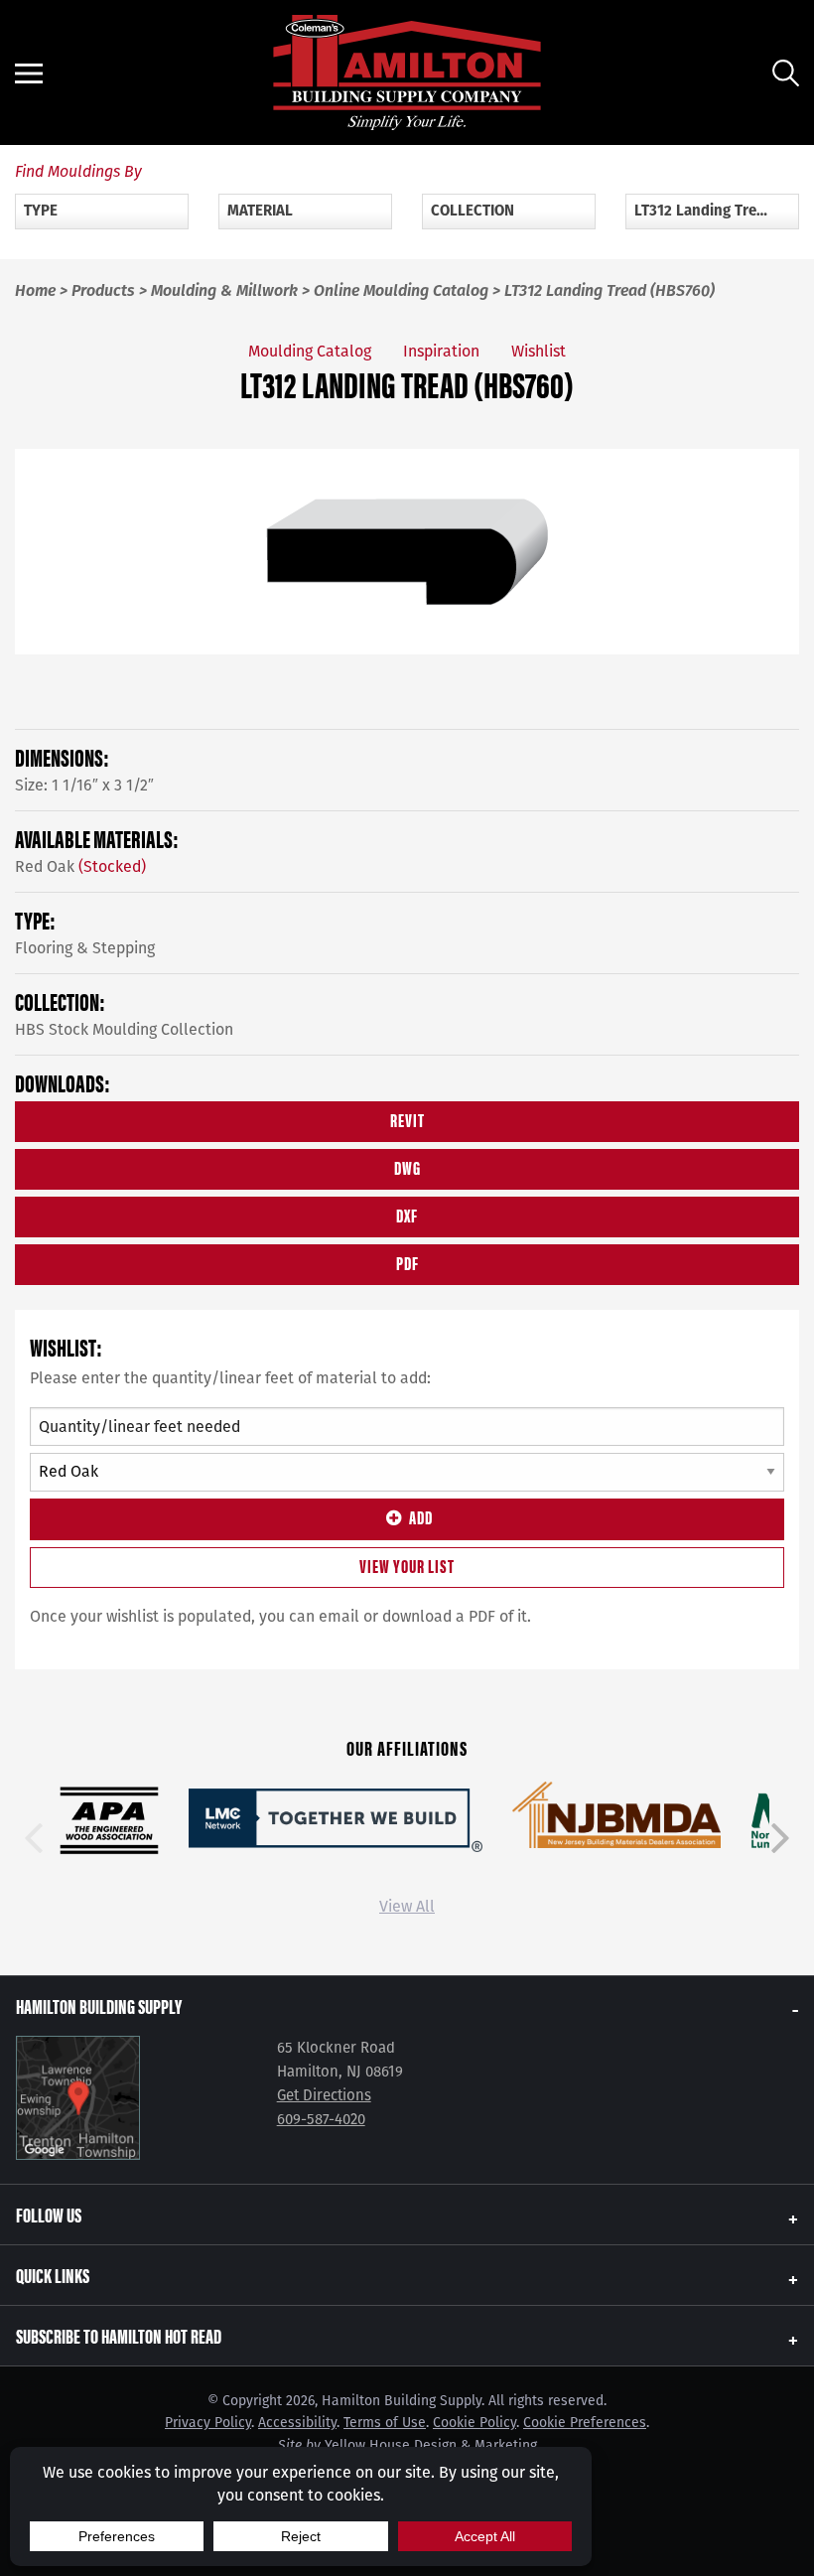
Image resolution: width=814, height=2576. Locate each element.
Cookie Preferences (585, 2423)
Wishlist (539, 351)
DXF (407, 1215)
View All (407, 1906)
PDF (407, 1263)
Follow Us (49, 2214)
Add (421, 1517)
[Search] (786, 73)
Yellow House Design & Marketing (431, 2445)
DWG (407, 1167)
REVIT (407, 1120)
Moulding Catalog (310, 351)
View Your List (407, 1566)
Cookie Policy (475, 2423)
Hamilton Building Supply (99, 2005)
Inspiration (441, 351)
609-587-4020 (321, 2119)
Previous (34, 1838)
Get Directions (324, 2095)
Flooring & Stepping (85, 948)
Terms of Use (385, 2423)
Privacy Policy (208, 2423)
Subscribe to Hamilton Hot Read (119, 2335)
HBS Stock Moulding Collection (124, 1029)
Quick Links (53, 2275)
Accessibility (297, 2423)
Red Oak (80, 866)
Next (780, 1838)
